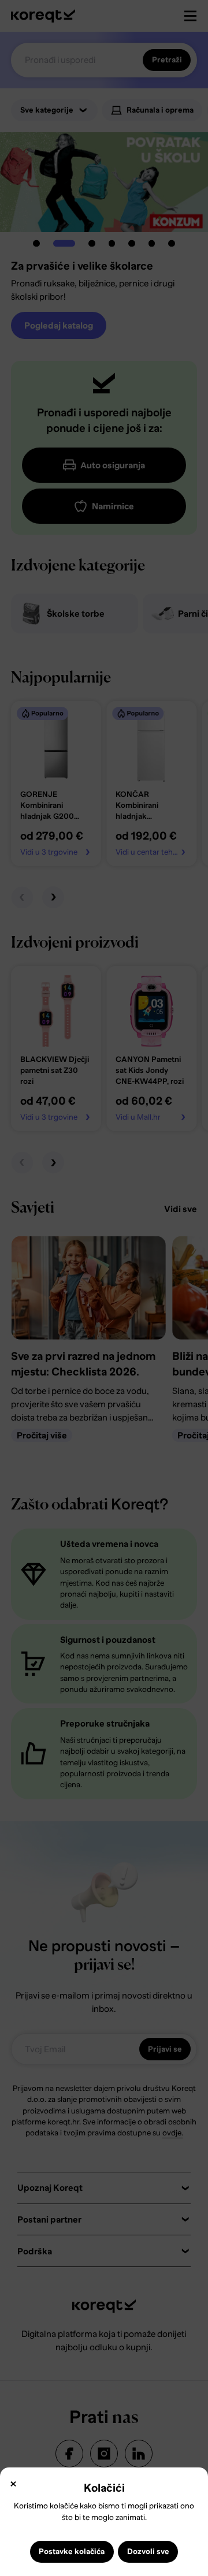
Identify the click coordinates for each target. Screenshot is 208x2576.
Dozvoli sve (148, 2551)
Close (13, 2484)
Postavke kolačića (72, 2551)
